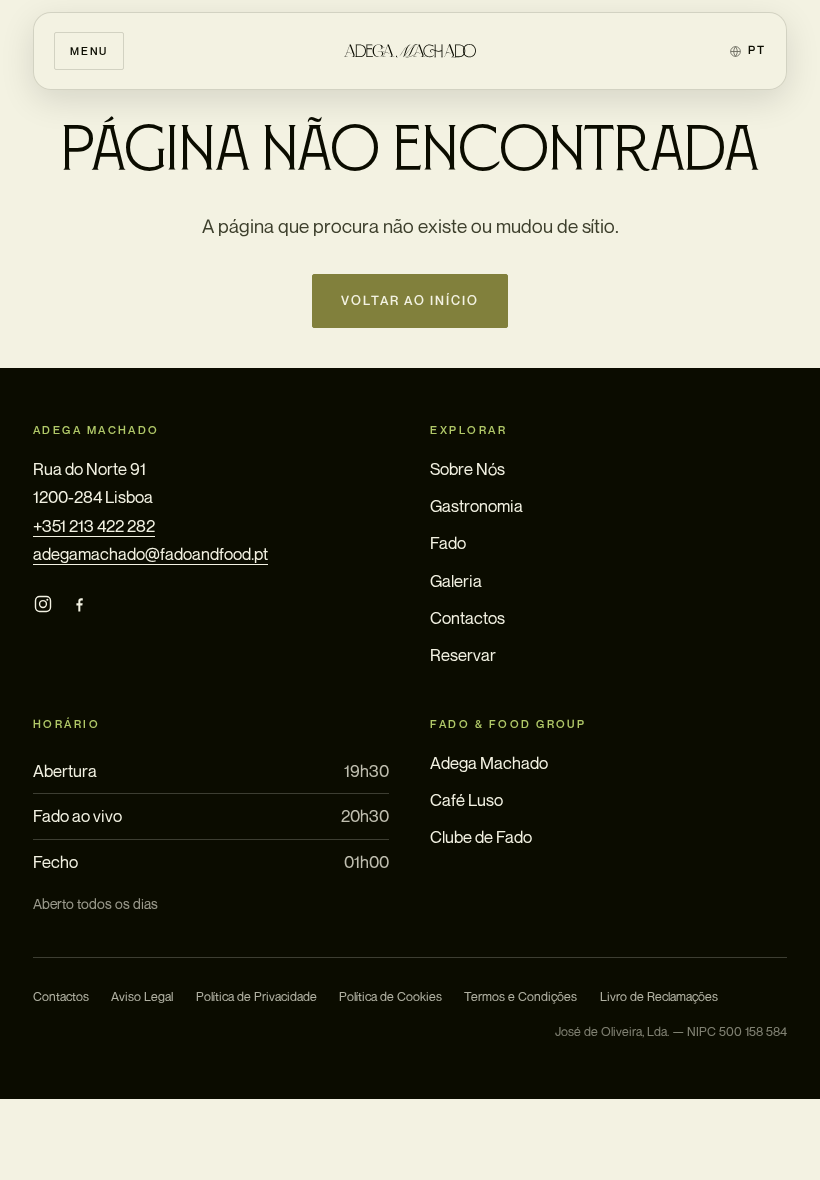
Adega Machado (489, 763)
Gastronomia (476, 506)
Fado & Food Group (508, 724)
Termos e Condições (520, 996)
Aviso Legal (142, 996)
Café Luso (466, 800)
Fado (448, 543)
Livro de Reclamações (659, 996)
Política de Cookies (390, 996)
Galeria (456, 581)
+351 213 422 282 (94, 526)
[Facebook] (79, 603)
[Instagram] (43, 603)
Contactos (467, 618)
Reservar (463, 655)
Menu (89, 50)
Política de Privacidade (256, 996)
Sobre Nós (467, 469)
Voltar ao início (410, 300)
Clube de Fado (481, 837)
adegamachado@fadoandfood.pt (150, 554)
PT (756, 50)
